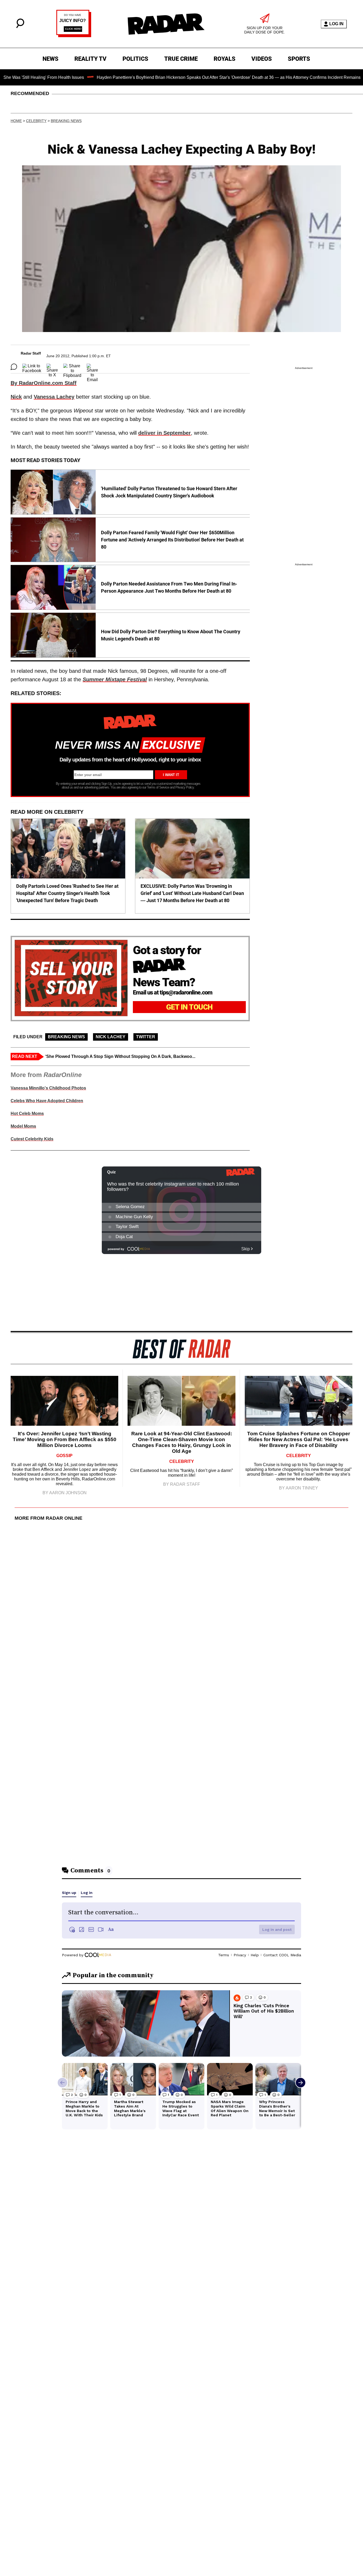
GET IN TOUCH (189, 1007)
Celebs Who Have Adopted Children (47, 1101)
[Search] (20, 27)
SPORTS (299, 59)
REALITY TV (90, 59)
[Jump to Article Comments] (14, 367)
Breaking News (66, 121)
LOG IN (336, 24)
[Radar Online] (166, 24)
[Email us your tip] (74, 36)
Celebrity (36, 121)
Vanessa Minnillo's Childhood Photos (48, 1088)
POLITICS (135, 59)
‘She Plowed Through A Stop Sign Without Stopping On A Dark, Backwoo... (120, 1056)
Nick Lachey (111, 1037)
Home (16, 121)
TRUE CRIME (181, 59)
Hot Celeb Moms (27, 1113)
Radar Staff (31, 353)
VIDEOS (262, 59)
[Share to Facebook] (32, 367)
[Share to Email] (92, 367)
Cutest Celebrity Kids (32, 1139)
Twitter (146, 1037)
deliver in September (164, 433)
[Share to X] (52, 367)
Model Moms (23, 1126)
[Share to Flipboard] (72, 367)
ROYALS (225, 59)
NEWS (50, 59)
